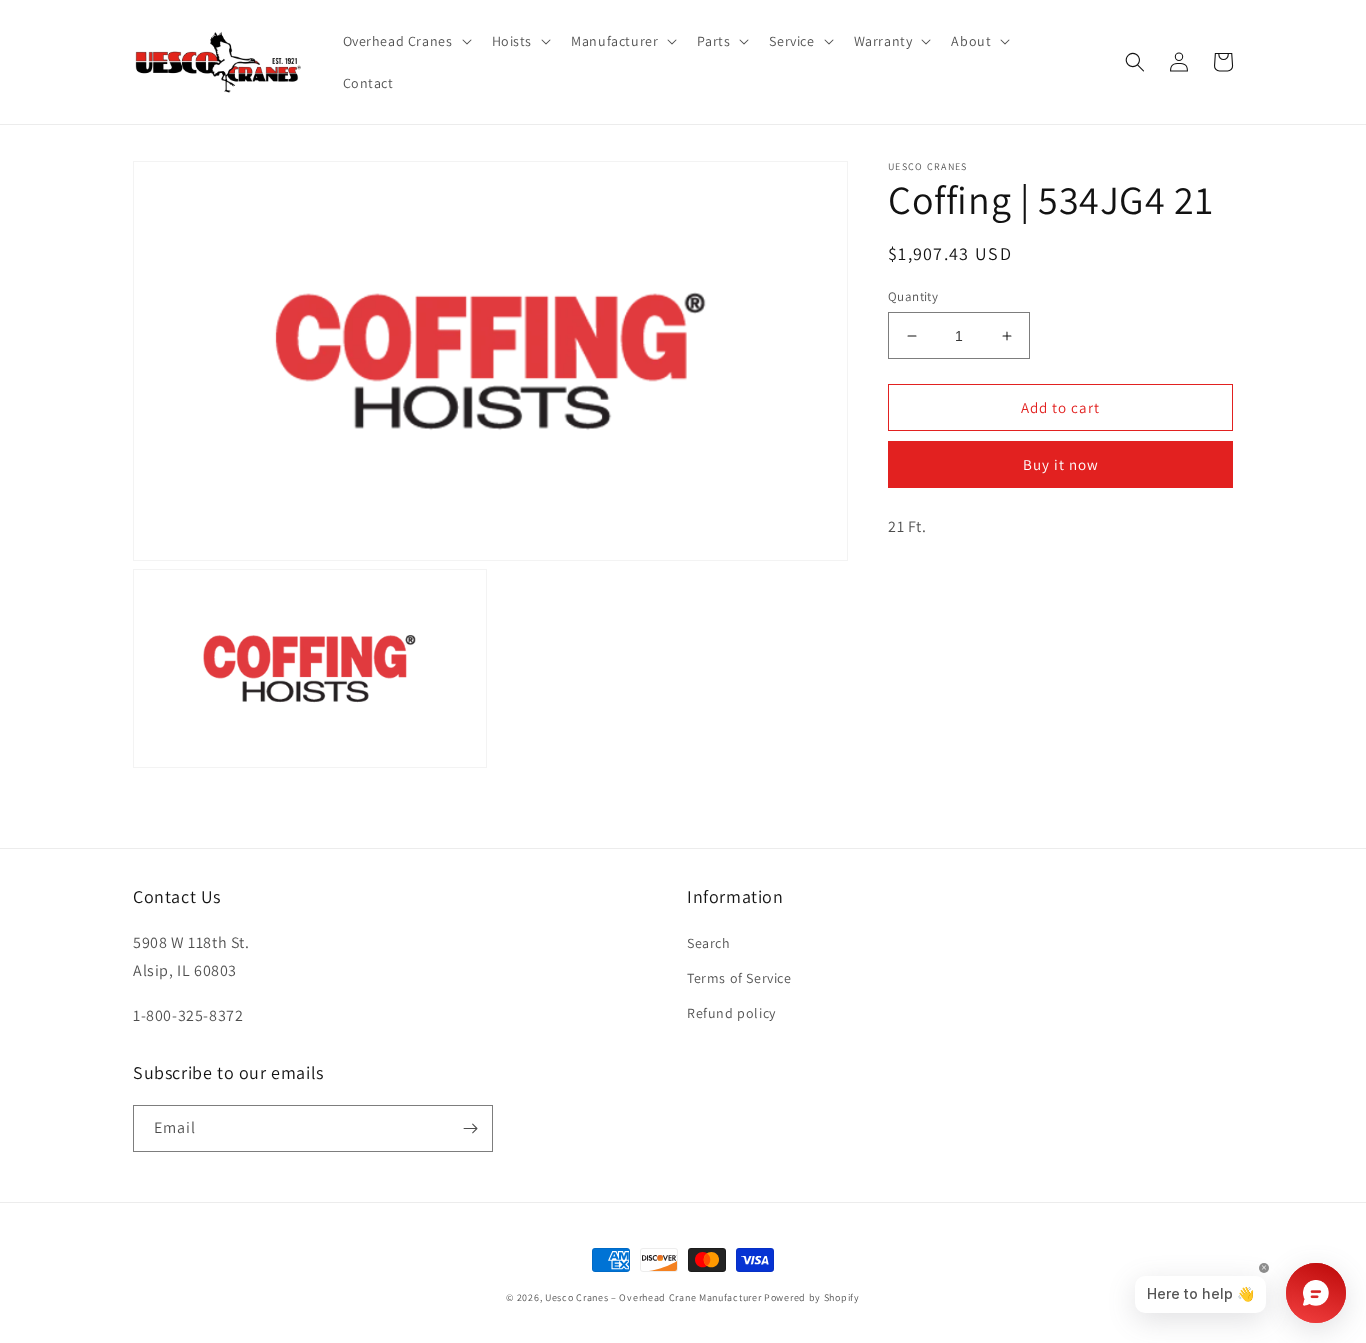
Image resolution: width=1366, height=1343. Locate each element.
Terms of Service (739, 978)
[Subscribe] (470, 1128)
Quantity (913, 296)
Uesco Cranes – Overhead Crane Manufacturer (653, 1297)
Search (709, 943)
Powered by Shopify (812, 1297)
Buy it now (1061, 465)
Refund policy (731, 1013)
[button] (405, 41)
